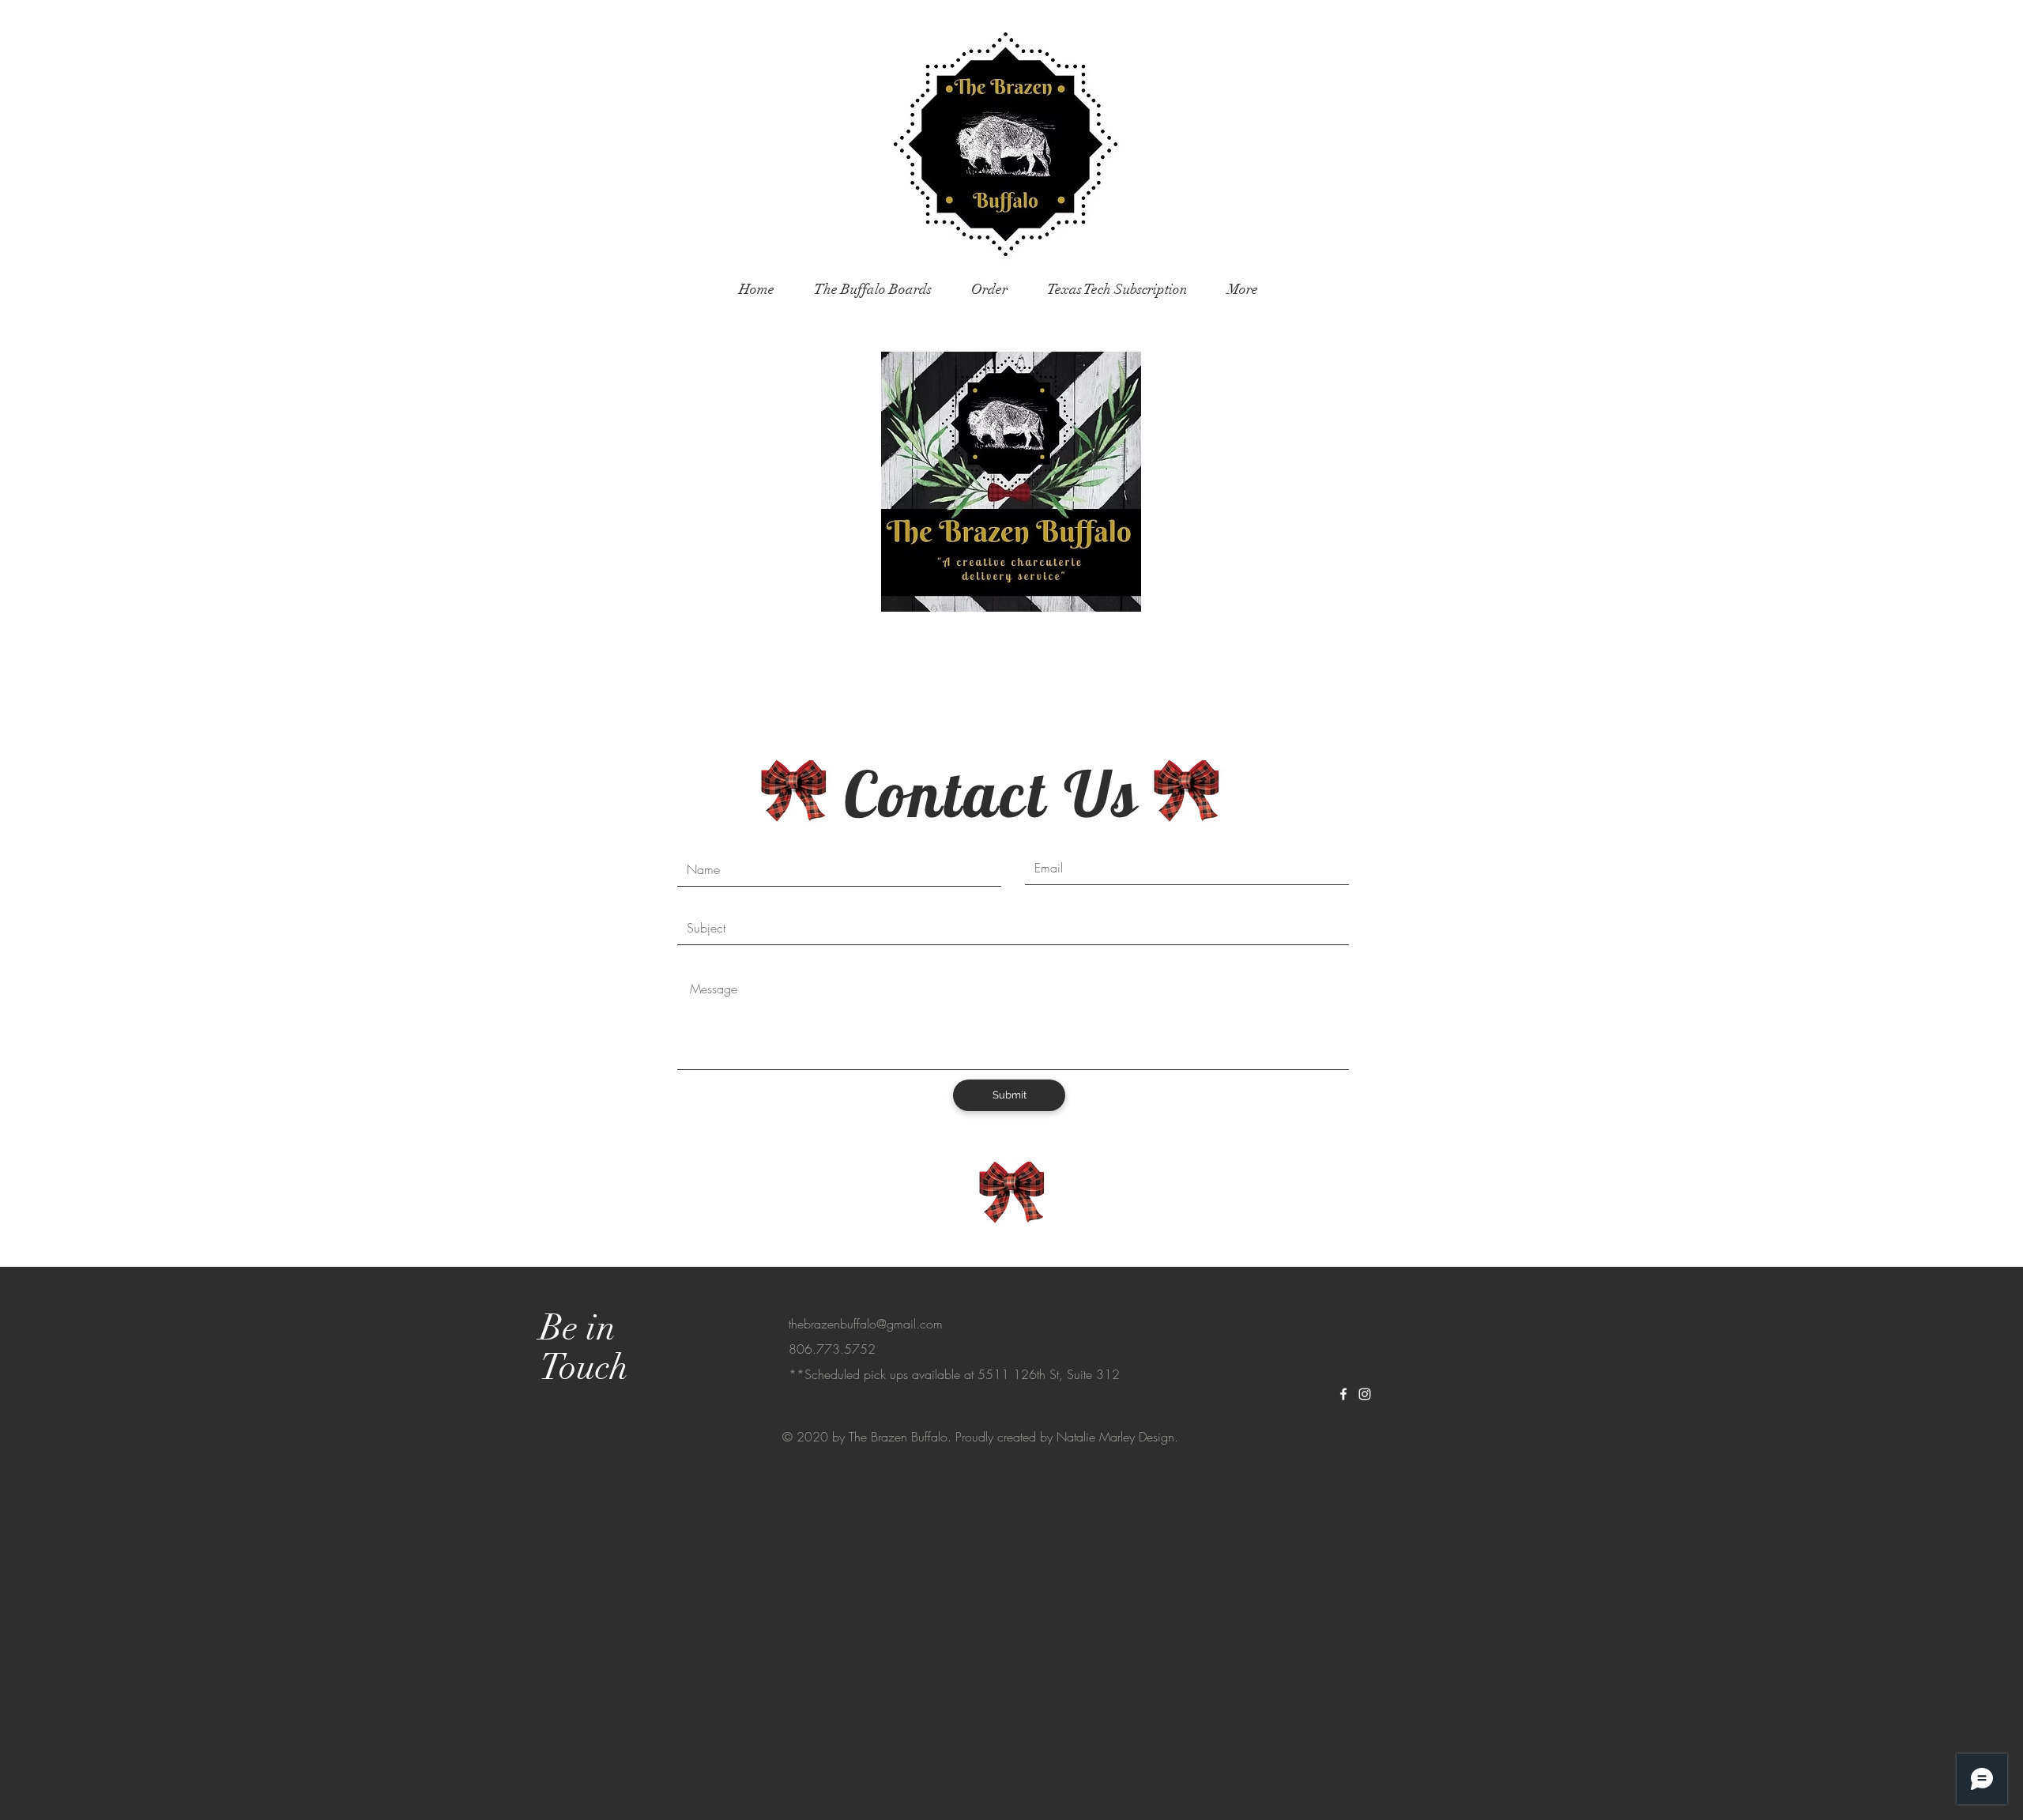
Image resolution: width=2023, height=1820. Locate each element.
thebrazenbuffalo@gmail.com (866, 1324)
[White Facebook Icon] (1343, 1394)
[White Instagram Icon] (1365, 1394)
